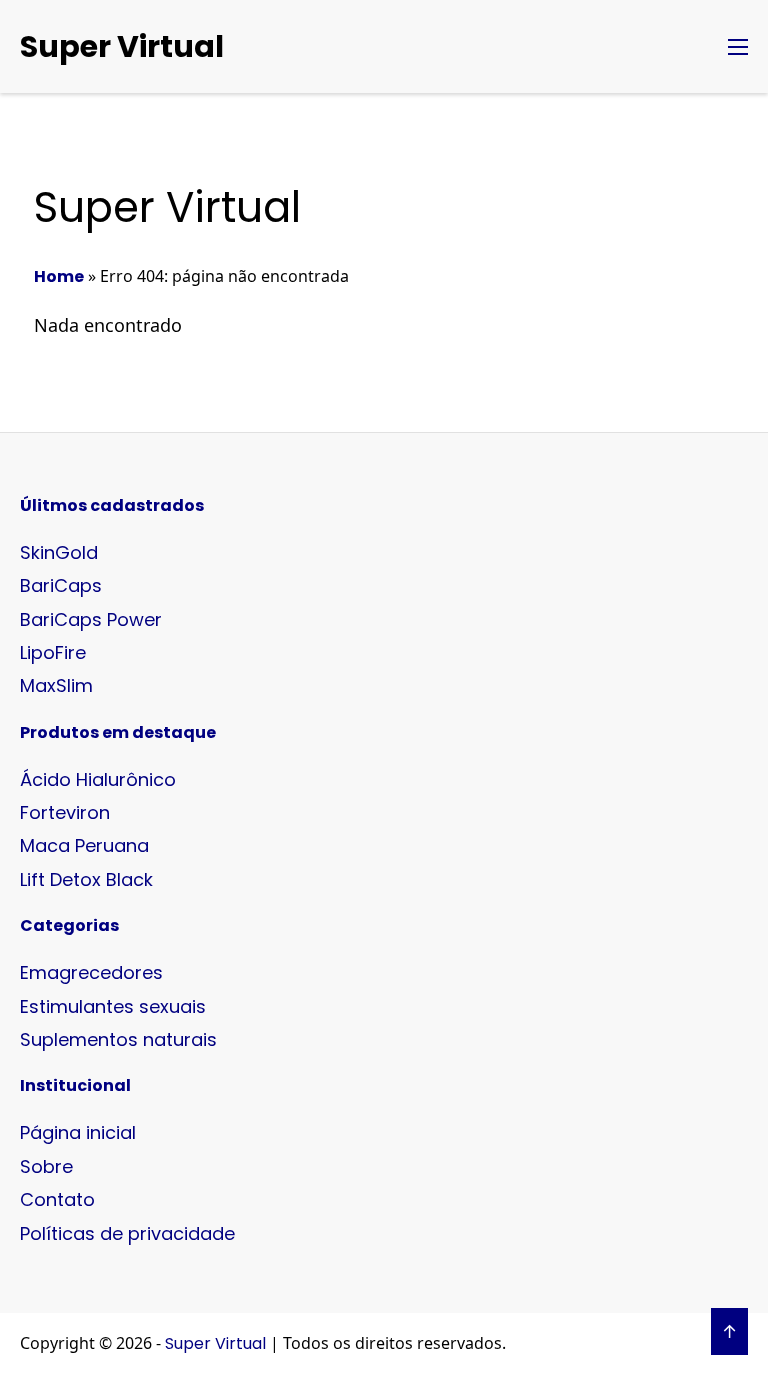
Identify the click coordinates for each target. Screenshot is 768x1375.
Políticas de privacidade (127, 1233)
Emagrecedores (91, 972)
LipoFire (53, 652)
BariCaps (61, 585)
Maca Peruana (84, 845)
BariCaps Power (91, 619)
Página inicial (78, 1132)
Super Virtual (122, 46)
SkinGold (59, 552)
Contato (57, 1199)
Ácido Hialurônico (98, 779)
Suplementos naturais (118, 1039)
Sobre (46, 1166)
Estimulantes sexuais (113, 1006)
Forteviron (65, 812)
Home (59, 276)
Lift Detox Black (86, 879)
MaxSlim (56, 685)
